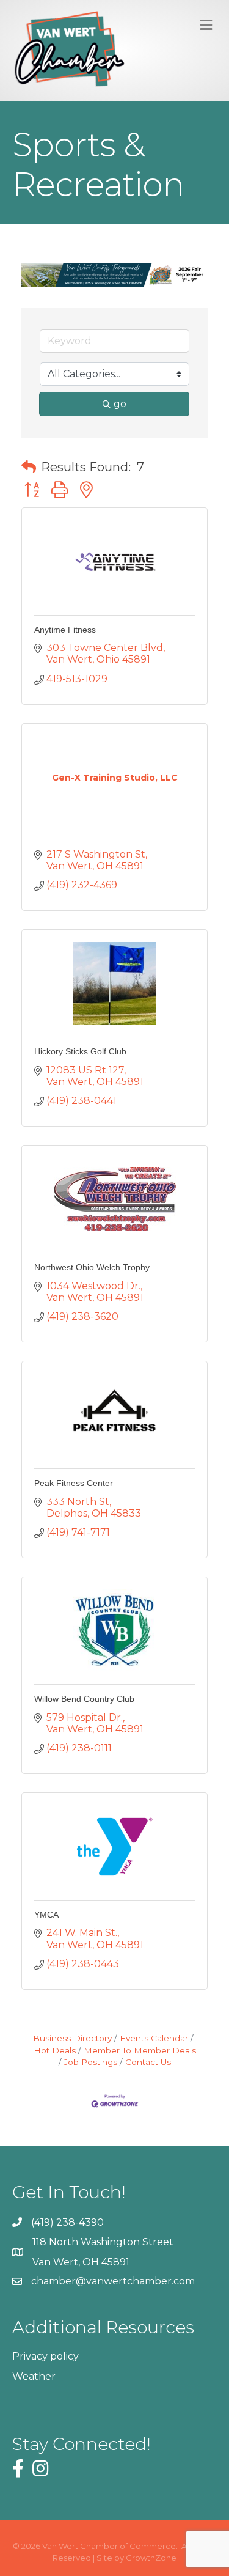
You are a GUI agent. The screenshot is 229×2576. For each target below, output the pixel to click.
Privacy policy (45, 2356)
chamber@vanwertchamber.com (113, 2281)
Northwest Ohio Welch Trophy (92, 1267)
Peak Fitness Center (74, 1483)
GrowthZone (151, 2558)
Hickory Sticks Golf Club (80, 1051)
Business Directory (72, 2038)
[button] (29, 467)
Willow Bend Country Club (84, 1699)
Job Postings (91, 2062)
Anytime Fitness (65, 630)
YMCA (46, 1915)
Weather (34, 2376)
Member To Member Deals (140, 2050)
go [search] (120, 404)
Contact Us (148, 2062)
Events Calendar (154, 2038)
